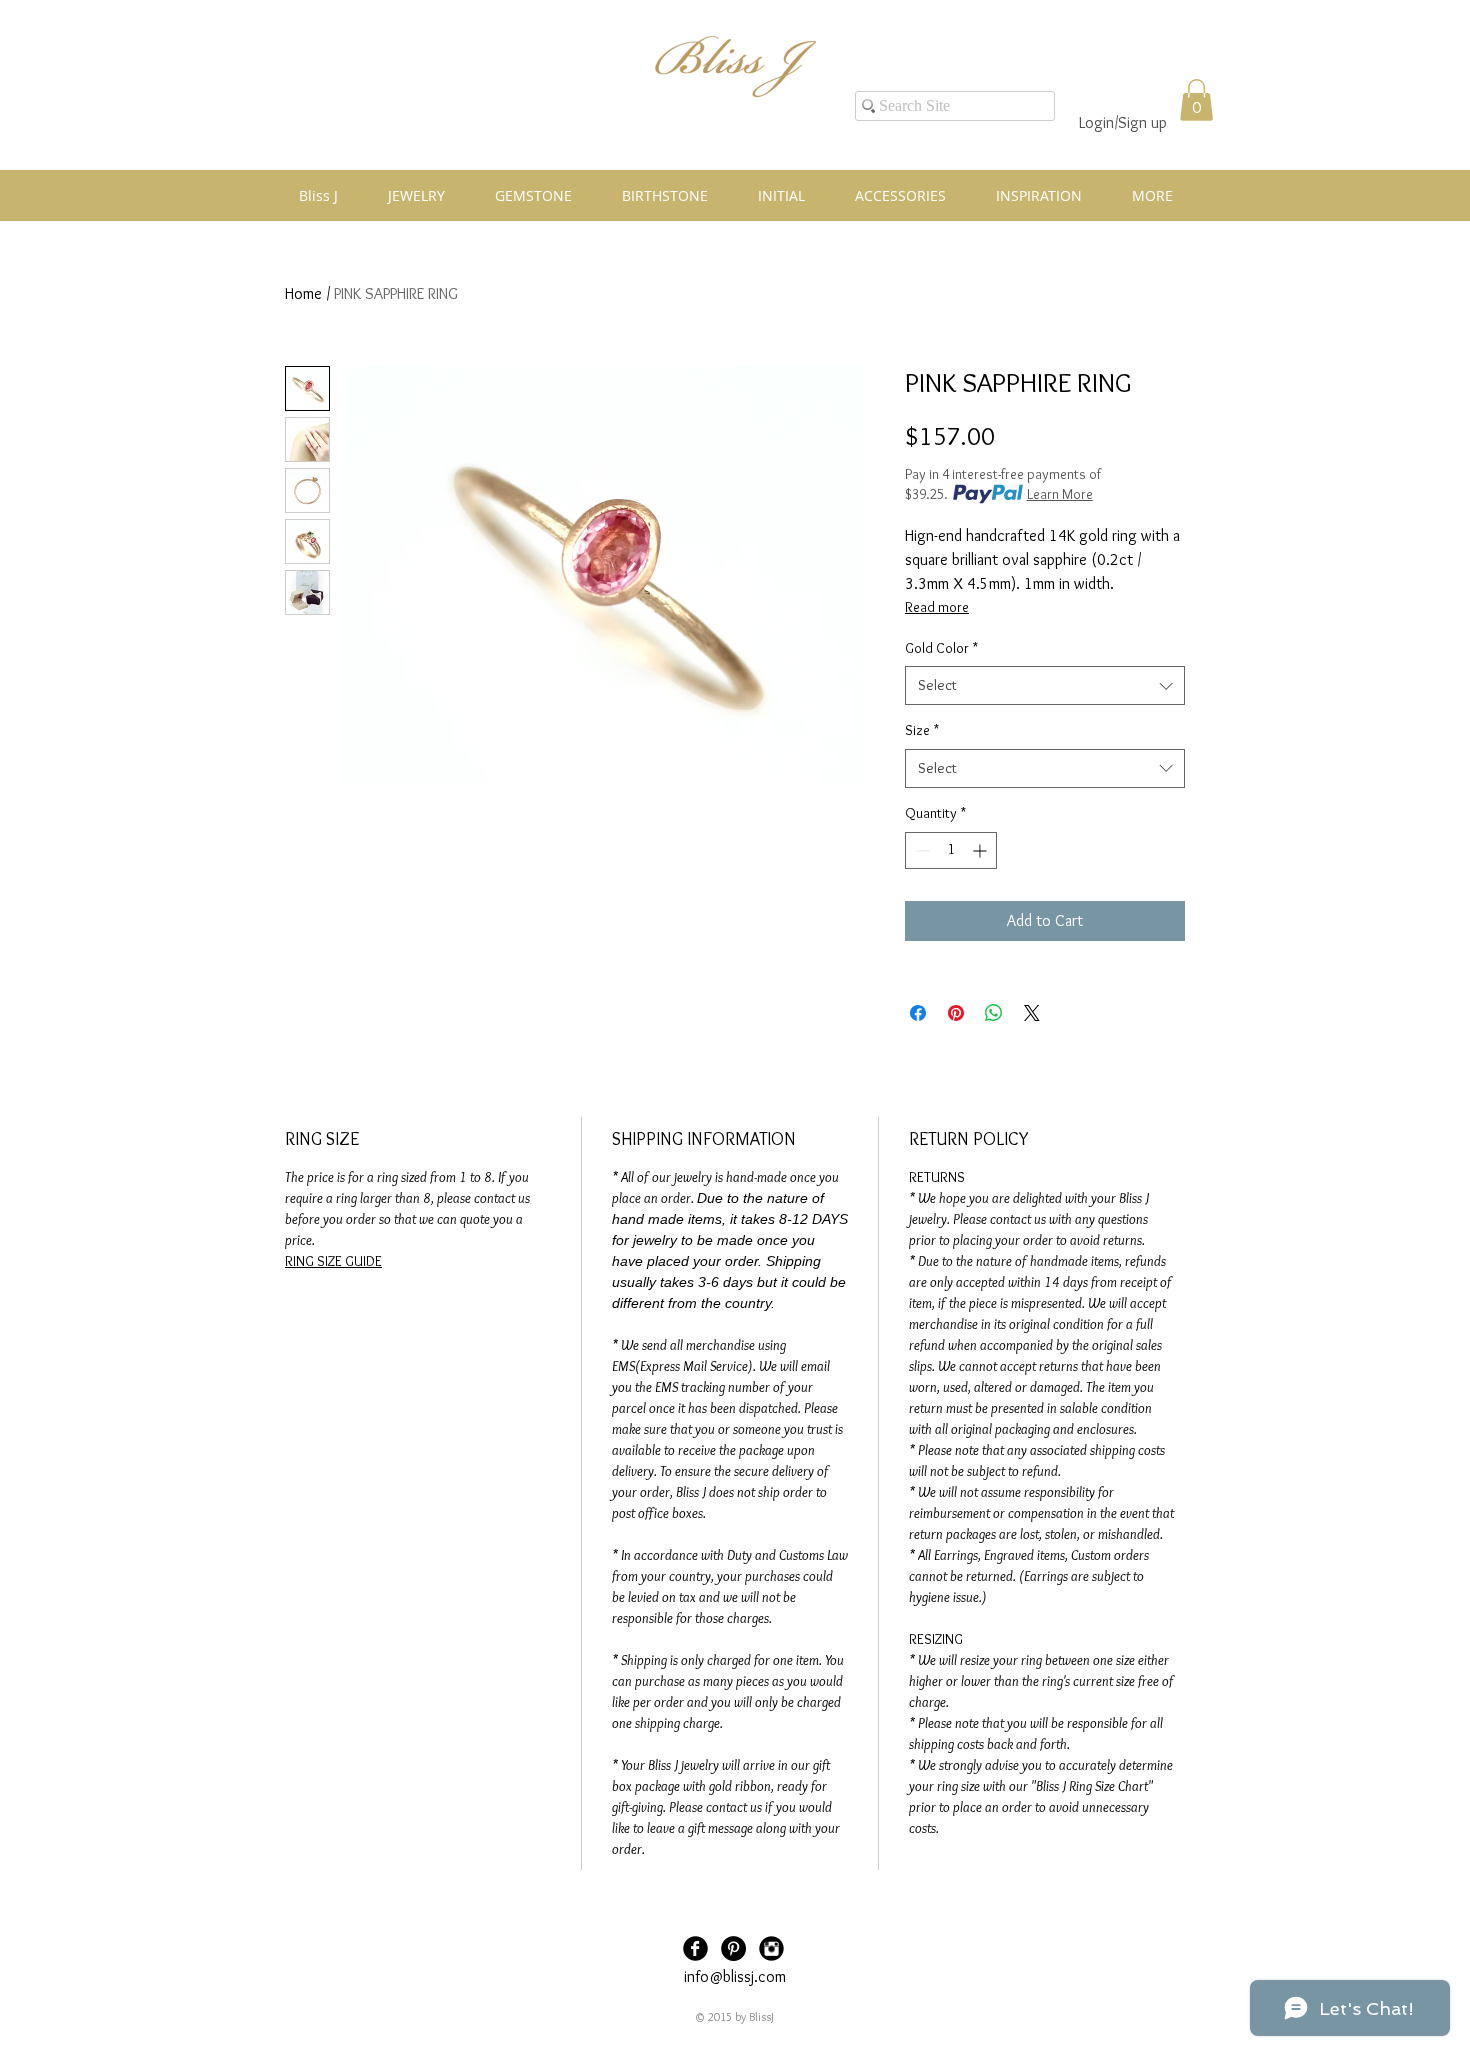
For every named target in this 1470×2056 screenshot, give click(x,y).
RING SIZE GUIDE (333, 1261)
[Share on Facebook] (918, 1013)
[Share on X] (1032, 1013)
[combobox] (1045, 685)
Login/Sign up (1123, 122)
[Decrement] (920, 850)
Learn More (1060, 494)
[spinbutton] (951, 850)
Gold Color (941, 648)
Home (303, 293)
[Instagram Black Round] (771, 1948)
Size (922, 730)
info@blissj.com (735, 1976)
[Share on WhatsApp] (994, 1013)
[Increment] (981, 850)
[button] (1196, 100)
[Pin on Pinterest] (956, 1013)
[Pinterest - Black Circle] (733, 1948)
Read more (937, 607)
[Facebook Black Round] (695, 1948)
